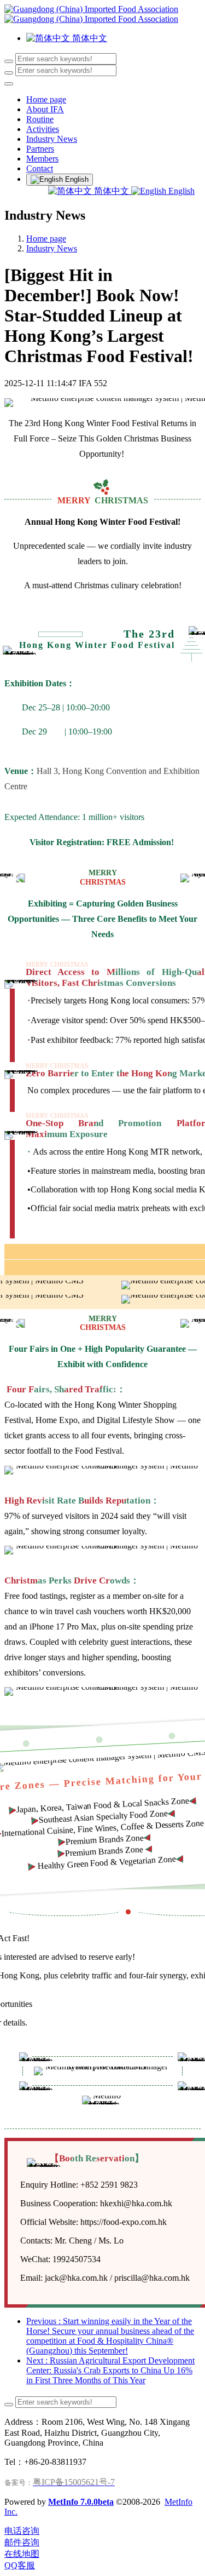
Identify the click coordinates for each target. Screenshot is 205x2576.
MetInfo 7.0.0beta (81, 2502)
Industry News (52, 248)
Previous (110, 2336)
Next (110, 2370)
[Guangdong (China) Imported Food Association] (102, 14)
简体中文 (112, 191)
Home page (46, 99)
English (180, 191)
